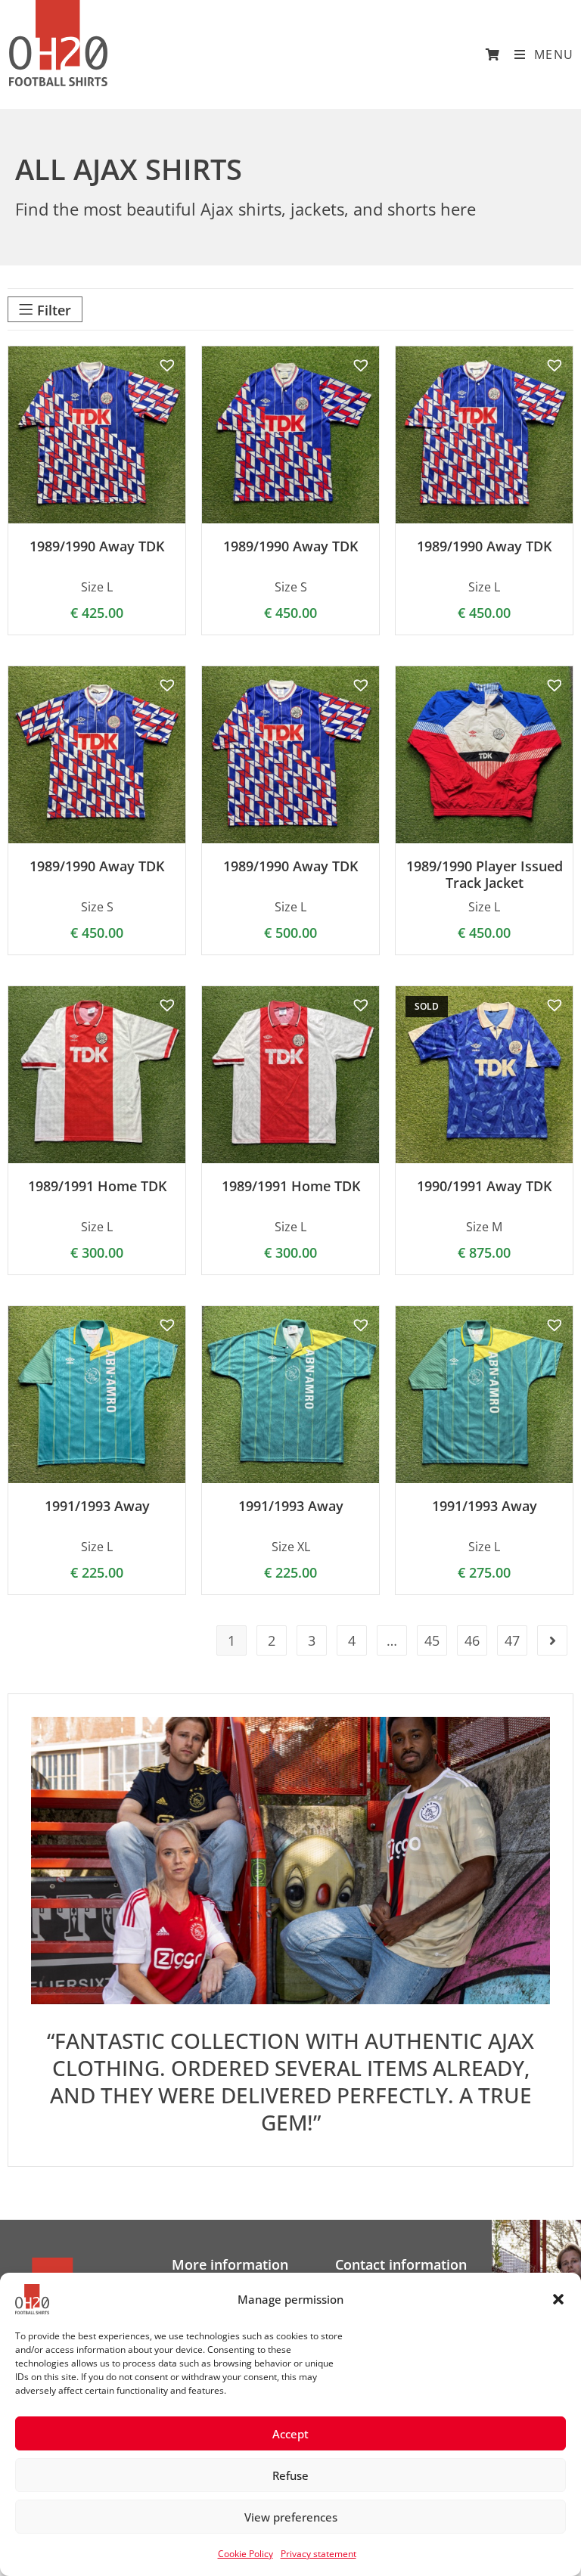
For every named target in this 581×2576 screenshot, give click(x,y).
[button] (558, 2299)
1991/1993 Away (97, 1507)
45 (432, 1640)
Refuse (290, 2475)
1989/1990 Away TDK (97, 547)
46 (472, 1640)
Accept (290, 2434)
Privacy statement (318, 2554)
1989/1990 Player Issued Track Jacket (485, 875)
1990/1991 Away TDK (484, 1187)
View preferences (291, 2517)
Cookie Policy (245, 2554)
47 (512, 1640)
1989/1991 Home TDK (97, 1187)
